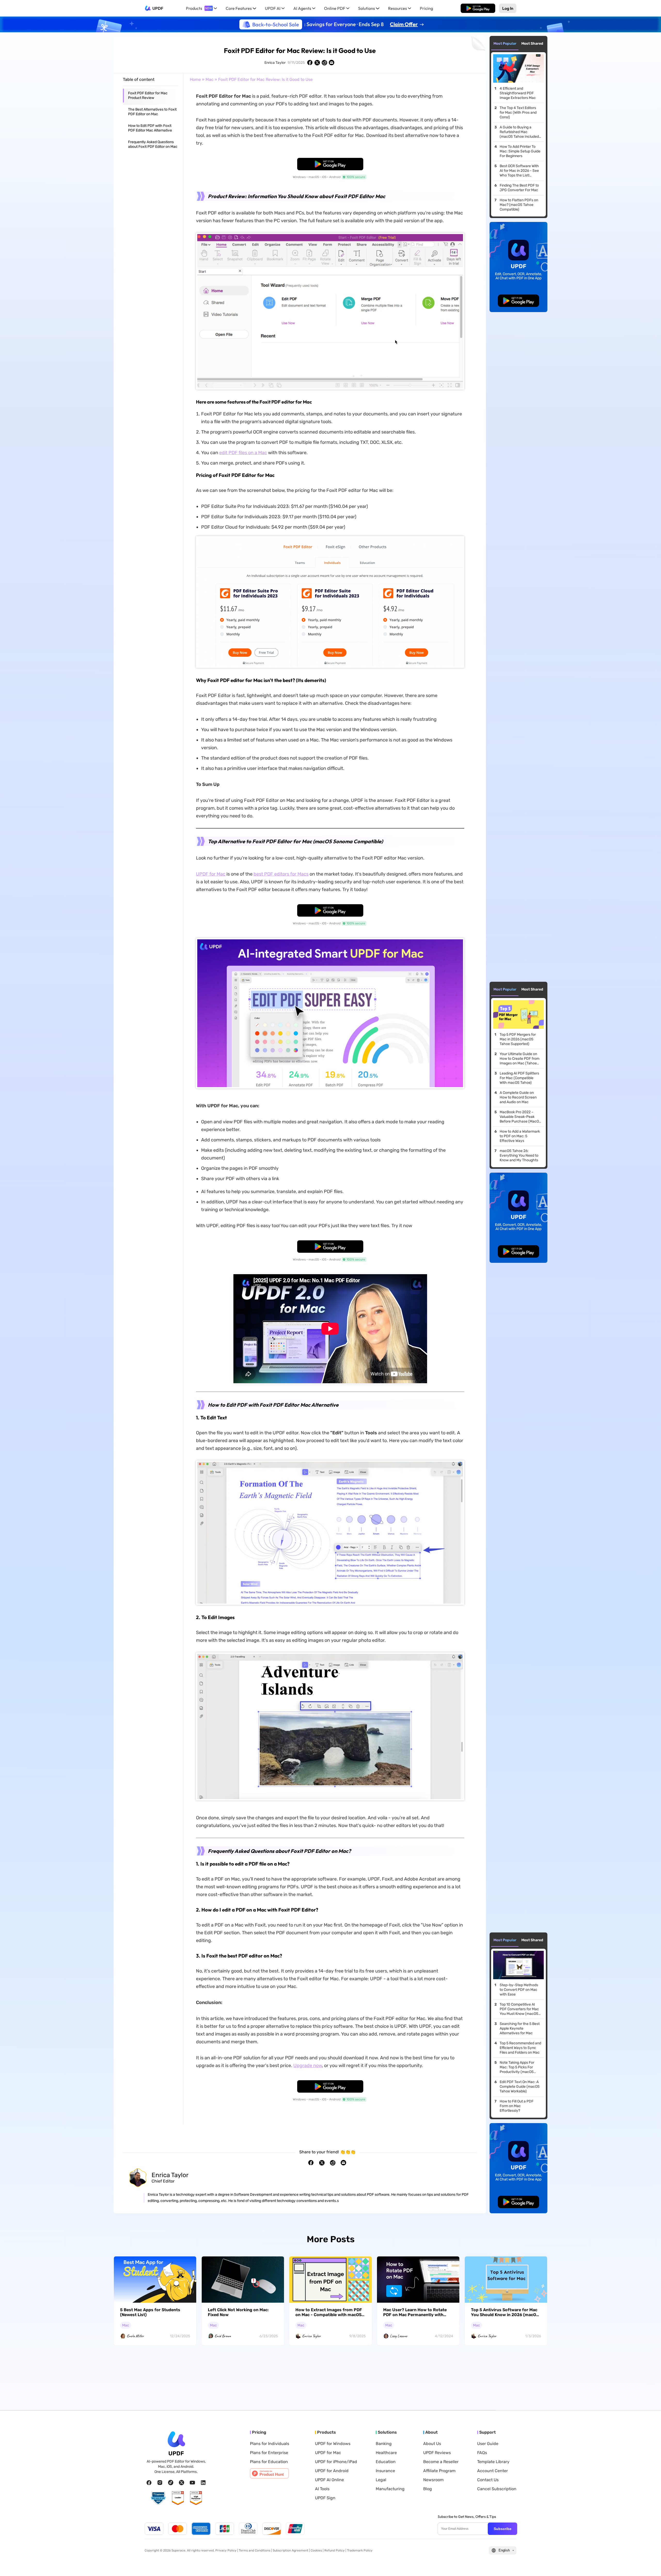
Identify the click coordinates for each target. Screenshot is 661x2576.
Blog (428, 2489)
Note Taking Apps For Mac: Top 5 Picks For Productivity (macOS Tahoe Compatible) (517, 2067)
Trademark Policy (360, 2550)
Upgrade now (308, 2066)
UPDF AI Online (329, 2480)
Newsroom (433, 2480)
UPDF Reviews (437, 2453)
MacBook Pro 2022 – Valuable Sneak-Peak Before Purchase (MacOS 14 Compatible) (520, 1117)
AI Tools (322, 2489)
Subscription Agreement (290, 2550)
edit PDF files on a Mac (243, 453)
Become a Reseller (441, 2462)
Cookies (316, 2550)
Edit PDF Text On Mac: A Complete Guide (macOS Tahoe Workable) (520, 2087)
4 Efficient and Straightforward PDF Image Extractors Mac (518, 93)
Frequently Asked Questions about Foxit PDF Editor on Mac (153, 144)
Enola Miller (135, 2336)
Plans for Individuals (270, 2444)
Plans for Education (269, 2462)
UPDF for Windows (333, 2444)
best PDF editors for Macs (281, 874)
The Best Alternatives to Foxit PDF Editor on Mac (152, 112)
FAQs (482, 2453)
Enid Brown (223, 2336)
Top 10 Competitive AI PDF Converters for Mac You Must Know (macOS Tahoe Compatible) (519, 2009)
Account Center (493, 2471)
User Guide (488, 2444)
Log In (508, 8)
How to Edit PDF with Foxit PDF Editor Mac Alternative (150, 128)
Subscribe (503, 2529)
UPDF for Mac (211, 874)
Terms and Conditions (255, 2550)
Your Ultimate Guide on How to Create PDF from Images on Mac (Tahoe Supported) (520, 1059)
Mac (210, 79)
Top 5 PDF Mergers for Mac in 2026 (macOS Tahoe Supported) (518, 1039)
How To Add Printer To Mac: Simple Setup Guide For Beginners (520, 151)
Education (386, 2462)
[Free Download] (478, 8)
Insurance (385, 2471)
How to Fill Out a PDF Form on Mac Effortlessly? (517, 2106)
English (504, 2550)
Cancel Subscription (497, 2489)
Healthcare (386, 2453)
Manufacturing (390, 2489)
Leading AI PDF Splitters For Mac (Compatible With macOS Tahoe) (519, 1078)
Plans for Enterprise (269, 2453)
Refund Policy (335, 2550)
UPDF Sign (325, 2498)
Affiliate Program (439, 2471)
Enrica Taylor (275, 63)
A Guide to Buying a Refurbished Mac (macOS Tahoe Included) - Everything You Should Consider (520, 132)
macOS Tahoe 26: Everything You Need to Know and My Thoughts (519, 1155)
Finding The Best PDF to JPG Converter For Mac (519, 188)
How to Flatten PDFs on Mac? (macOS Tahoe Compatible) (519, 205)
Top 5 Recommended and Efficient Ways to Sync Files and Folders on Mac (520, 2048)
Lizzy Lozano (399, 2336)
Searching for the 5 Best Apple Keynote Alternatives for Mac (520, 2028)
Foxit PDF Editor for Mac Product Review (148, 95)
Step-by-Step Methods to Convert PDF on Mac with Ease (519, 1990)
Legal (381, 2480)
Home (195, 79)
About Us (432, 2444)
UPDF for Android (332, 2471)
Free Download (478, 8)
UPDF (158, 8)
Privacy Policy (226, 2550)
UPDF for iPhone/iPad (336, 2462)
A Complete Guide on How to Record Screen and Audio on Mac (518, 1097)
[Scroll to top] (649, 2564)
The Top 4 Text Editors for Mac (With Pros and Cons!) (518, 113)
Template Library (493, 2462)
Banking (384, 2444)
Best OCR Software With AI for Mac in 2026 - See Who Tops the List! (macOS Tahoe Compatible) (519, 171)
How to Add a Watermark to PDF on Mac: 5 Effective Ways (520, 1136)
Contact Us (488, 2480)
